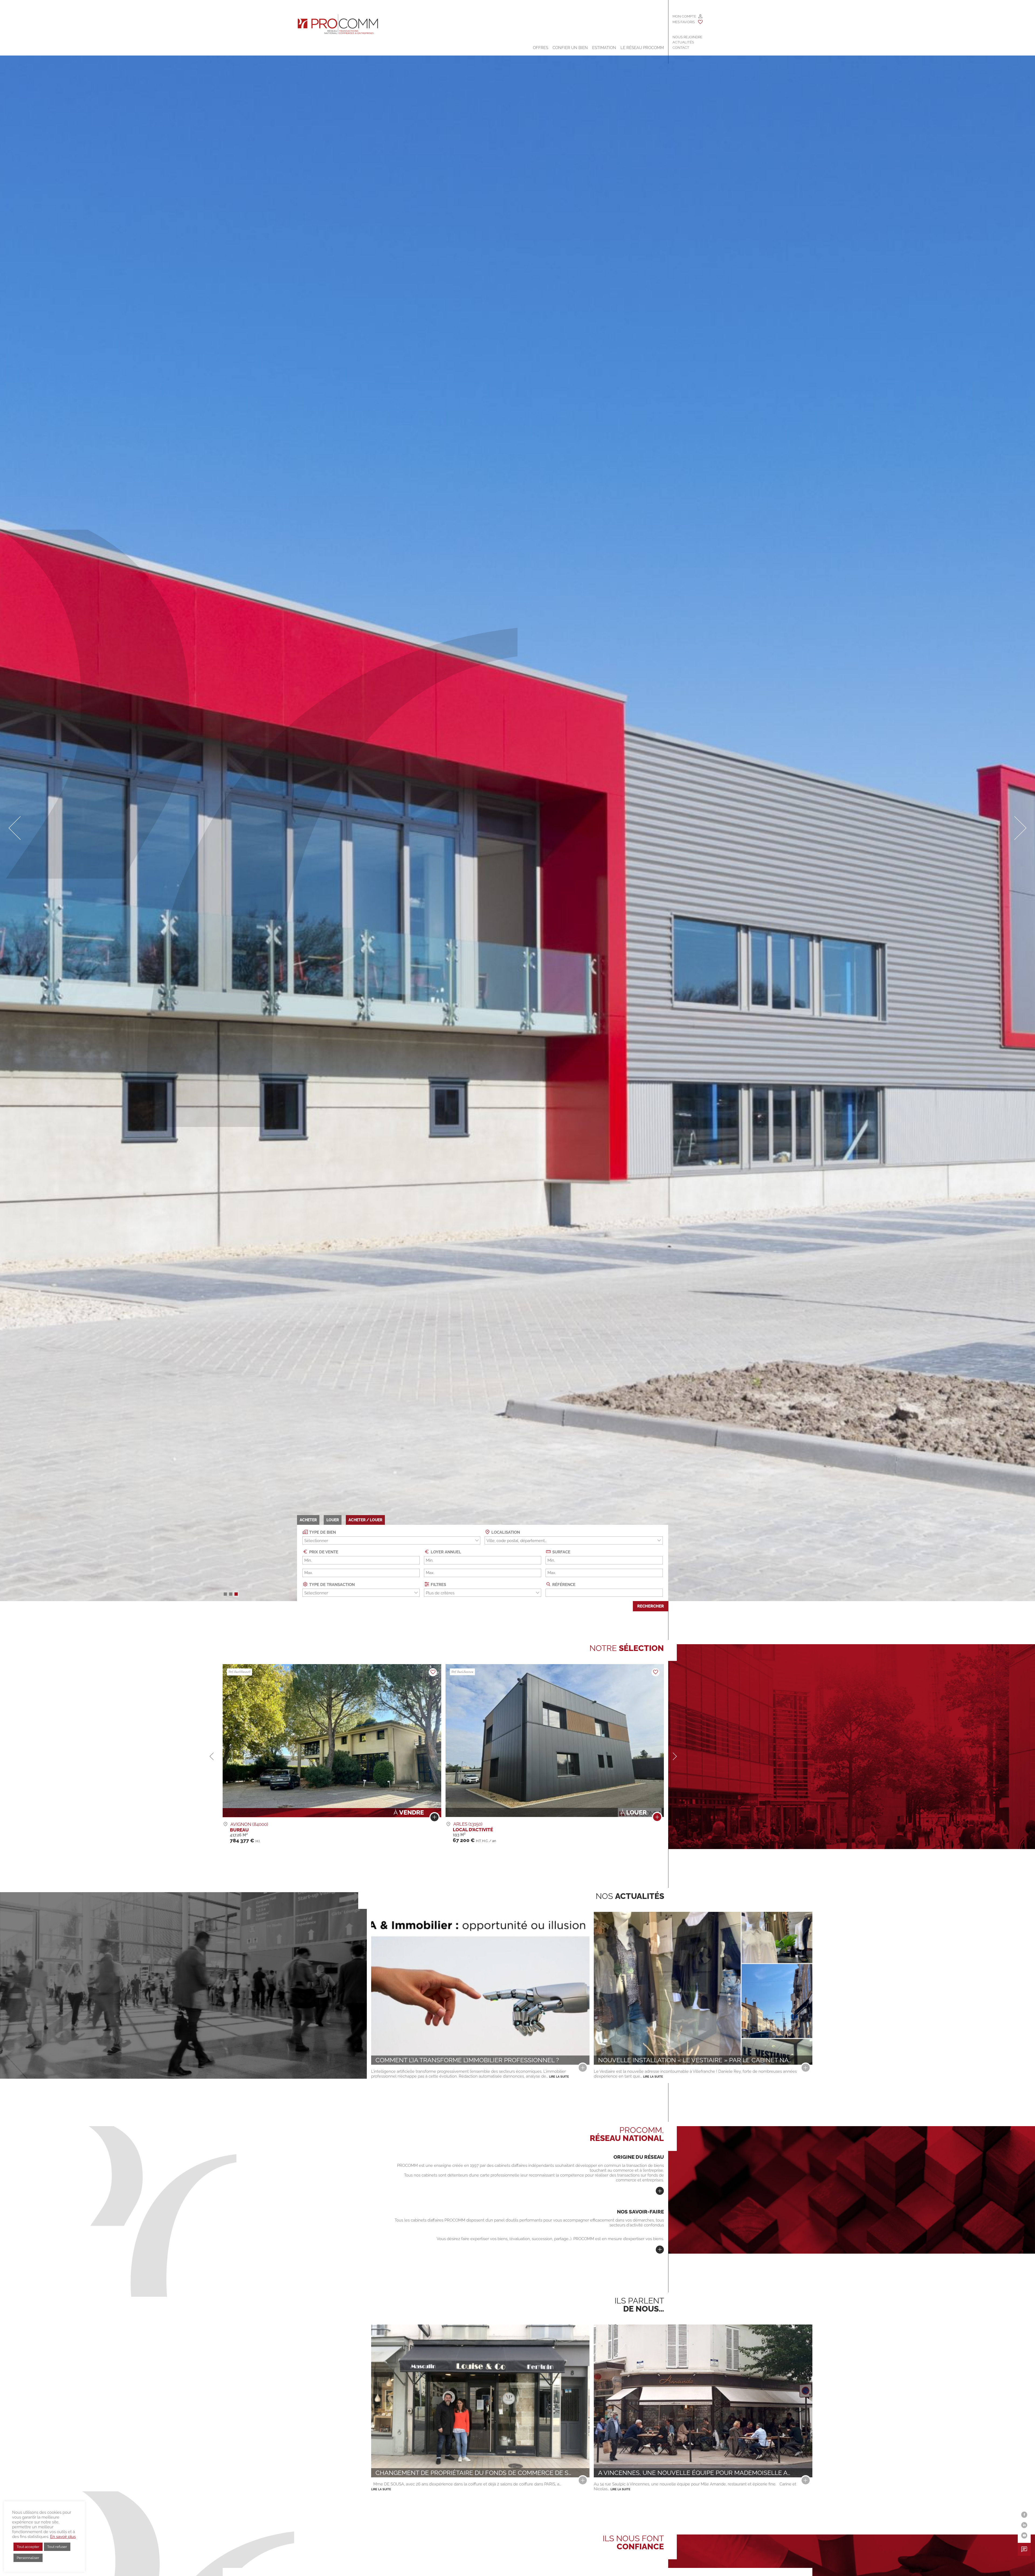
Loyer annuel (445, 1552)
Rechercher (651, 1606)
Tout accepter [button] (28, 2547)
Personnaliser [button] (28, 2558)
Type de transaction (331, 1585)
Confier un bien (570, 48)
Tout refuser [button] (57, 2547)
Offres (541, 48)
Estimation (604, 48)
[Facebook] (1024, 2515)
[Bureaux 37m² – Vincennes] (657, 1818)
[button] (225, 1594)
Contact (681, 48)
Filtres (438, 1585)
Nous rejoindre (687, 37)
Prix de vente (323, 1552)
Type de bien (322, 1532)
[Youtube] (1024, 2535)
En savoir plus (63, 2537)
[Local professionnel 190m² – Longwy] (434, 1818)
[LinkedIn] (1024, 2525)
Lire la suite (559, 2077)
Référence (563, 1585)
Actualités (683, 42)
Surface (561, 1552)
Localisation (505, 1532)
